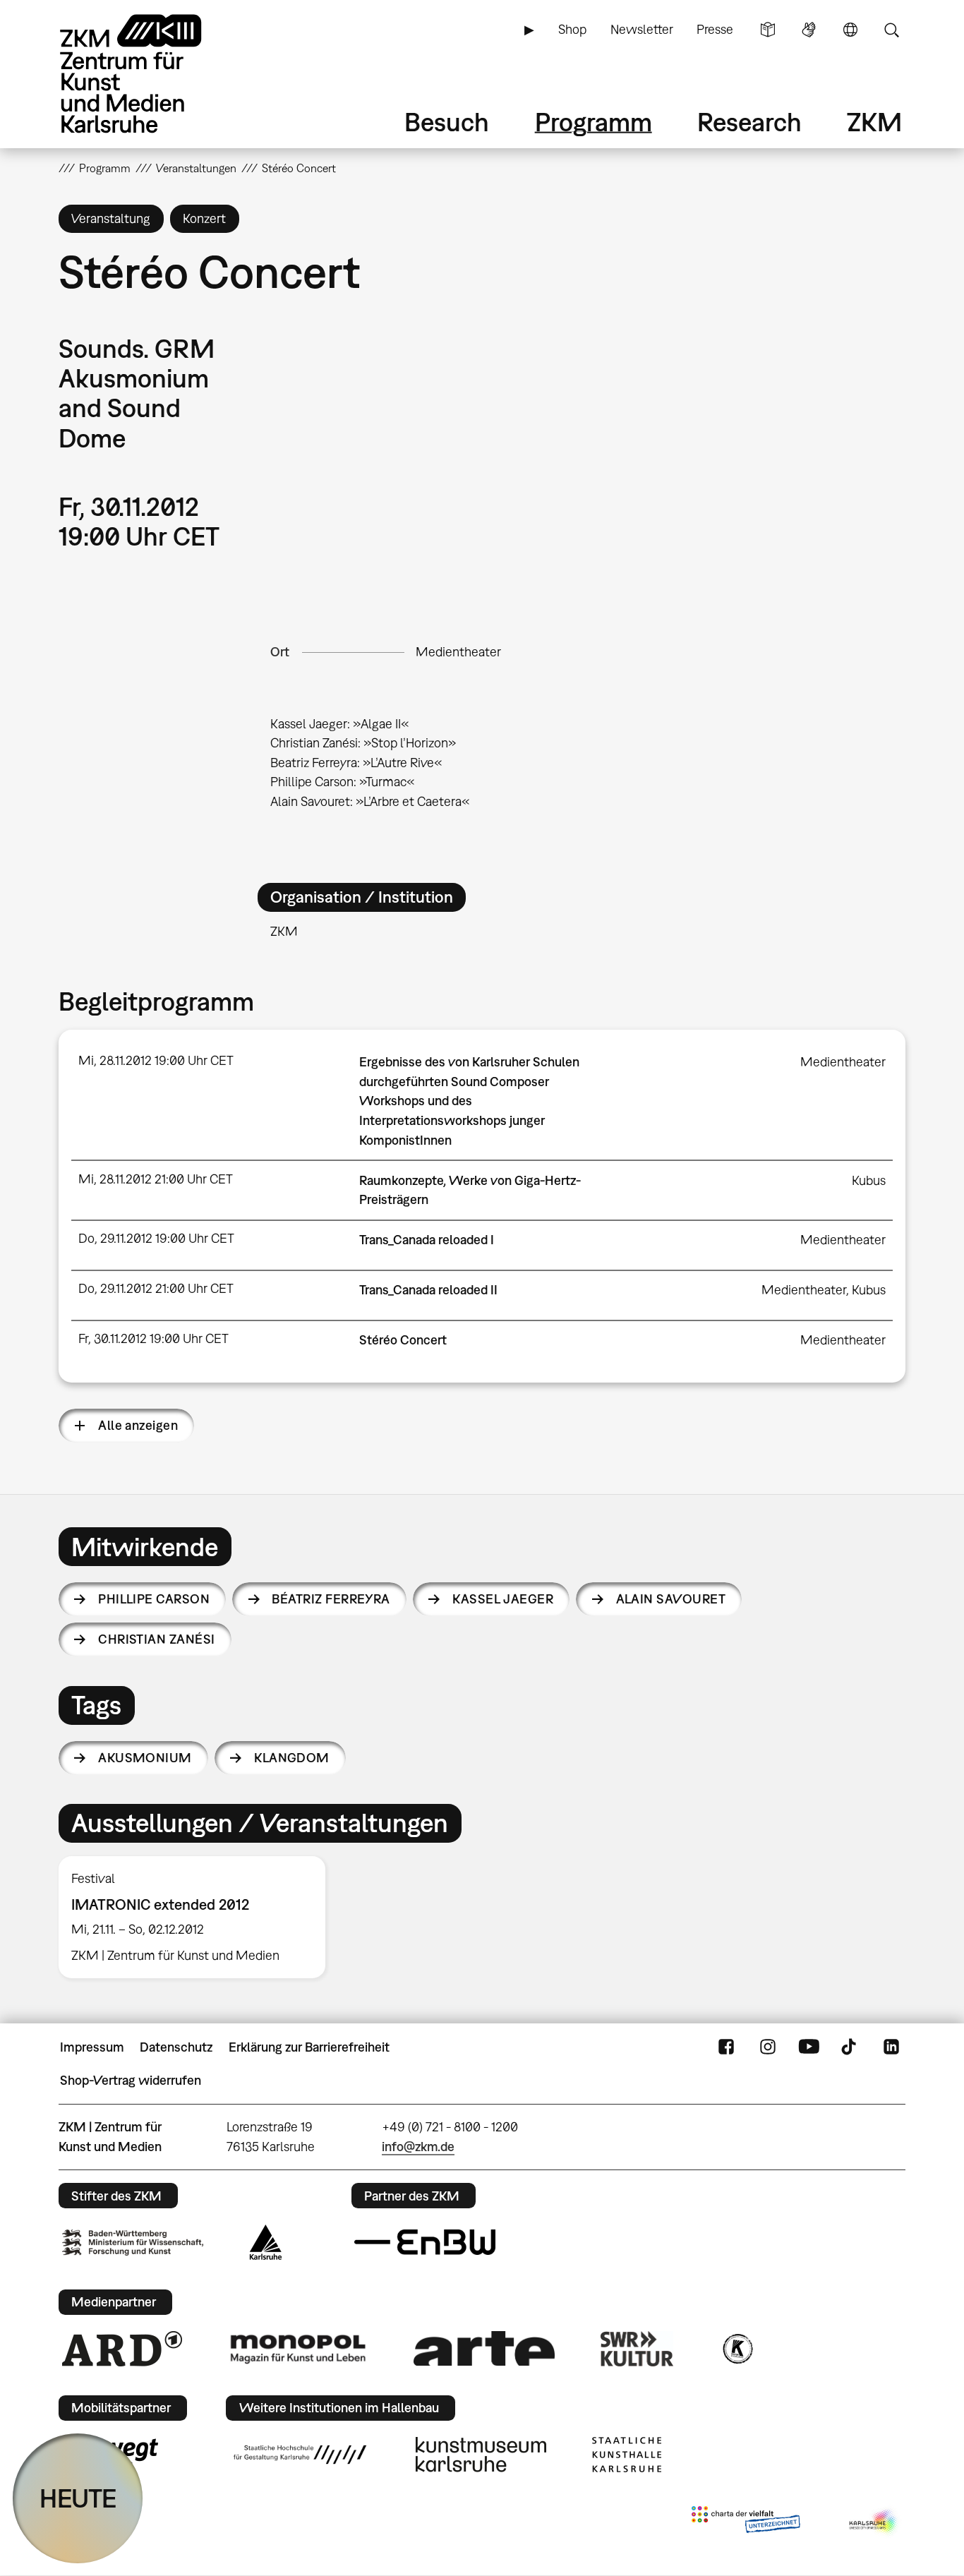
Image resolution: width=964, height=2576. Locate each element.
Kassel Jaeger (503, 1599)
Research (749, 122)
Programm (594, 122)
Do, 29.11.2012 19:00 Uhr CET (156, 1238)
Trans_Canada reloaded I (427, 1240)
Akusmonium (145, 1758)
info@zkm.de (418, 2147)
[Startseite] (150, 74)
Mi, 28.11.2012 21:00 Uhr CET (156, 1179)
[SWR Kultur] (637, 2349)
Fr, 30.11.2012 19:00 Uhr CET (153, 1338)
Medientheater (458, 652)
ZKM (874, 122)
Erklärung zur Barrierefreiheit (309, 2047)
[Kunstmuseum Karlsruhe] (481, 2455)
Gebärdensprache (809, 30)
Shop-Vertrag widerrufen (131, 2080)
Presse (715, 29)
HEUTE (78, 2498)
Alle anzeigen (138, 1425)
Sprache (850, 30)
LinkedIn (891, 2047)
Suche (891, 30)
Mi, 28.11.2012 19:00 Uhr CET (156, 1060)
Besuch (447, 122)
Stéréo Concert (403, 1340)
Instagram (768, 2047)
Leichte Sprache (768, 30)
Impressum (92, 2047)
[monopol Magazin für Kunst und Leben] (298, 2348)
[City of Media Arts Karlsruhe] (874, 2522)
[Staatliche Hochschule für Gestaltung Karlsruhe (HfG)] (300, 2455)
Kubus (869, 1180)
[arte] (484, 2348)
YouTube (809, 2047)
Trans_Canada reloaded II (428, 1290)
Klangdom (292, 1758)
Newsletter (642, 29)
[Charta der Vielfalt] (746, 2522)
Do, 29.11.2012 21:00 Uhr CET (156, 1288)
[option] (198, 1918)
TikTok (850, 2047)
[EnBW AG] (425, 2242)
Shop (572, 29)
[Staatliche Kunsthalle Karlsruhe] (627, 2455)
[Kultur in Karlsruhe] (737, 2349)
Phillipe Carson (154, 1599)
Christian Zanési (156, 1639)
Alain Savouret (671, 1599)
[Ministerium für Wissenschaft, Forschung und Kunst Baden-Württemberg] (133, 2243)
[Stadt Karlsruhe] (266, 2242)
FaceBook (726, 2047)
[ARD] (122, 2349)
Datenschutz (176, 2047)
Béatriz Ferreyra (331, 1599)
